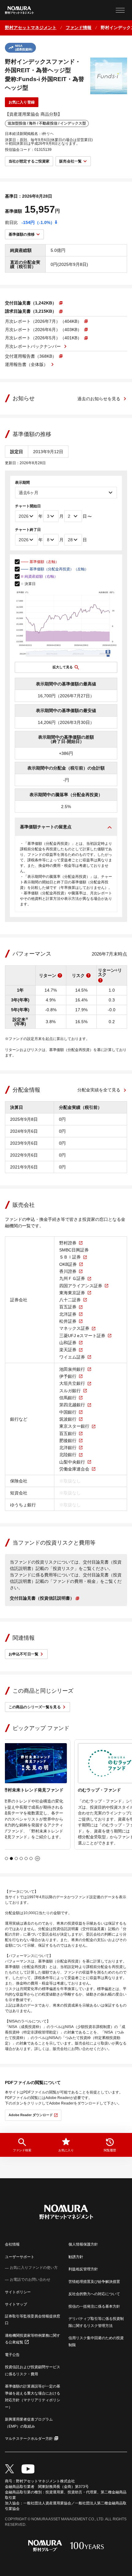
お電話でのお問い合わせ (30, 2280)
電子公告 (12, 2355)
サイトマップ (16, 2304)
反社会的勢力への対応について (94, 2294)
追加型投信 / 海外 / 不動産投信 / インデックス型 (47, 123)
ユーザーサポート (20, 2257)
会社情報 (12, 2244)
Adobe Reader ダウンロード (31, 2115)
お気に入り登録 (22, 102)
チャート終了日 (28, 530)
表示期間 (22, 483)
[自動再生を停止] (37, 1858)
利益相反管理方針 (83, 2269)
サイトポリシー (18, 2292)
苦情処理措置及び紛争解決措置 (94, 2282)
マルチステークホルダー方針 (29, 2439)
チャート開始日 (28, 506)
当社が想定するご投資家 (29, 161)
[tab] (6, 1858)
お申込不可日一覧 (23, 1654)
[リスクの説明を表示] (88, 975)
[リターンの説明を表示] (60, 975)
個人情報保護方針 (83, 2244)
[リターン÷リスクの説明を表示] (100, 980)
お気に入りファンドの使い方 (34, 2268)
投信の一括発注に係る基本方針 (94, 2306)
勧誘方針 (76, 2257)
